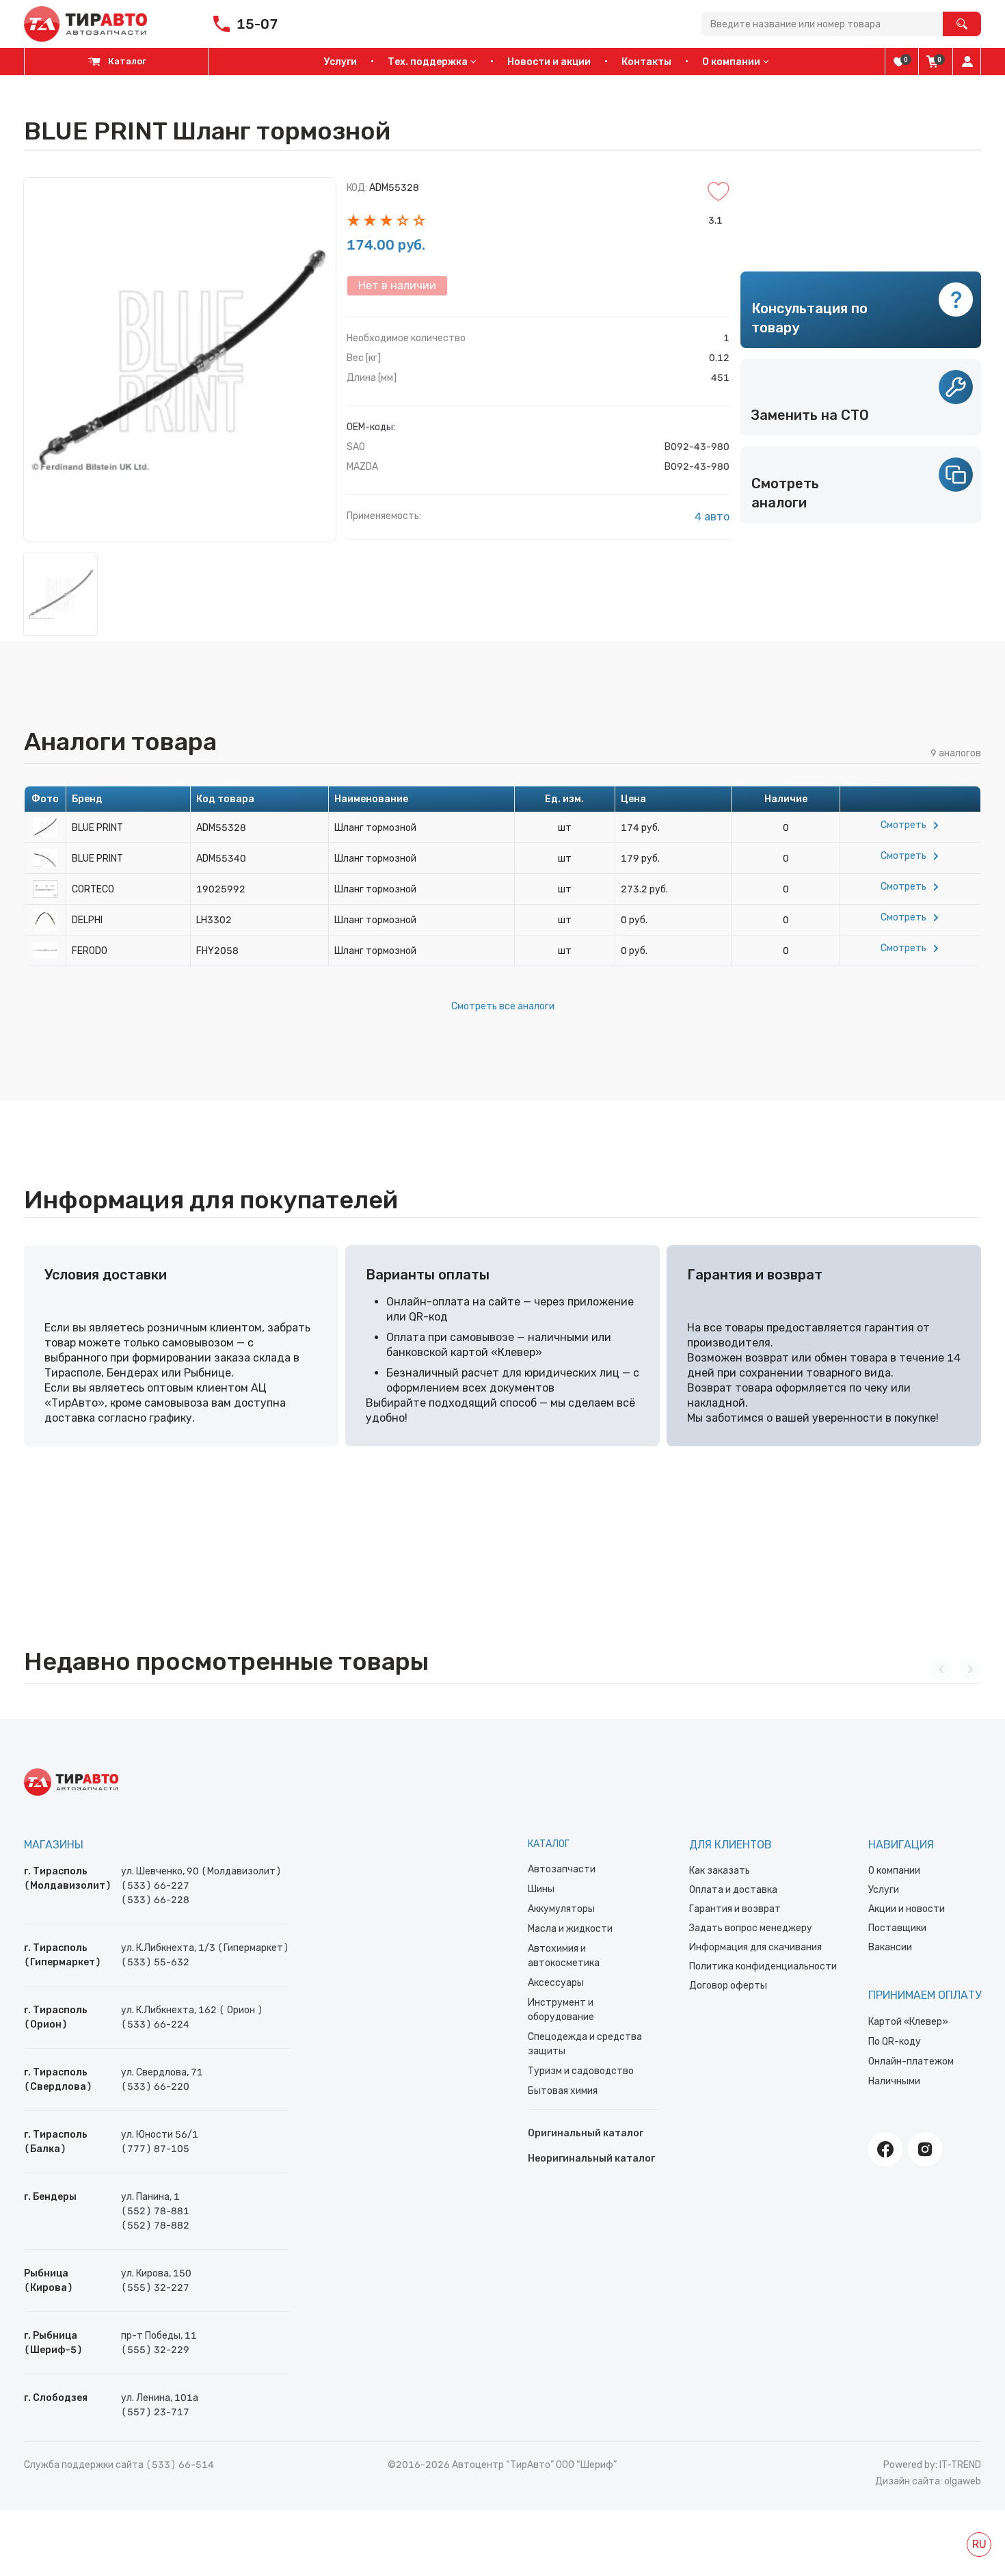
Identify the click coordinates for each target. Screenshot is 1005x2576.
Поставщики (897, 1928)
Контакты (646, 62)
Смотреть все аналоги (503, 1006)
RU (979, 2544)
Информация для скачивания (755, 1947)
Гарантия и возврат (735, 1909)
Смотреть (903, 825)
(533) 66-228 (155, 1900)
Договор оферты (728, 1986)
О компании (894, 1871)
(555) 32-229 (155, 2350)
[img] (899, 62)
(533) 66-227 (155, 1886)
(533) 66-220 (155, 2087)
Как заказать (720, 1871)
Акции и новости (907, 1909)
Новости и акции (549, 62)
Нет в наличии (397, 286)
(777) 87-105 (155, 2149)
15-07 (257, 24)
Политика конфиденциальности (763, 1966)
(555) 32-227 (155, 2288)
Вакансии (890, 1947)
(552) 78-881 (155, 2211)
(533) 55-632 (155, 1962)
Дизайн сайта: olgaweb (928, 2481)
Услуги (340, 62)
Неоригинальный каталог (591, 2159)
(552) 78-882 (155, 2226)
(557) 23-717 (155, 2412)
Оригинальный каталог (586, 2133)
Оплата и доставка (733, 1890)
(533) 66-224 (155, 2024)
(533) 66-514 (180, 2465)
